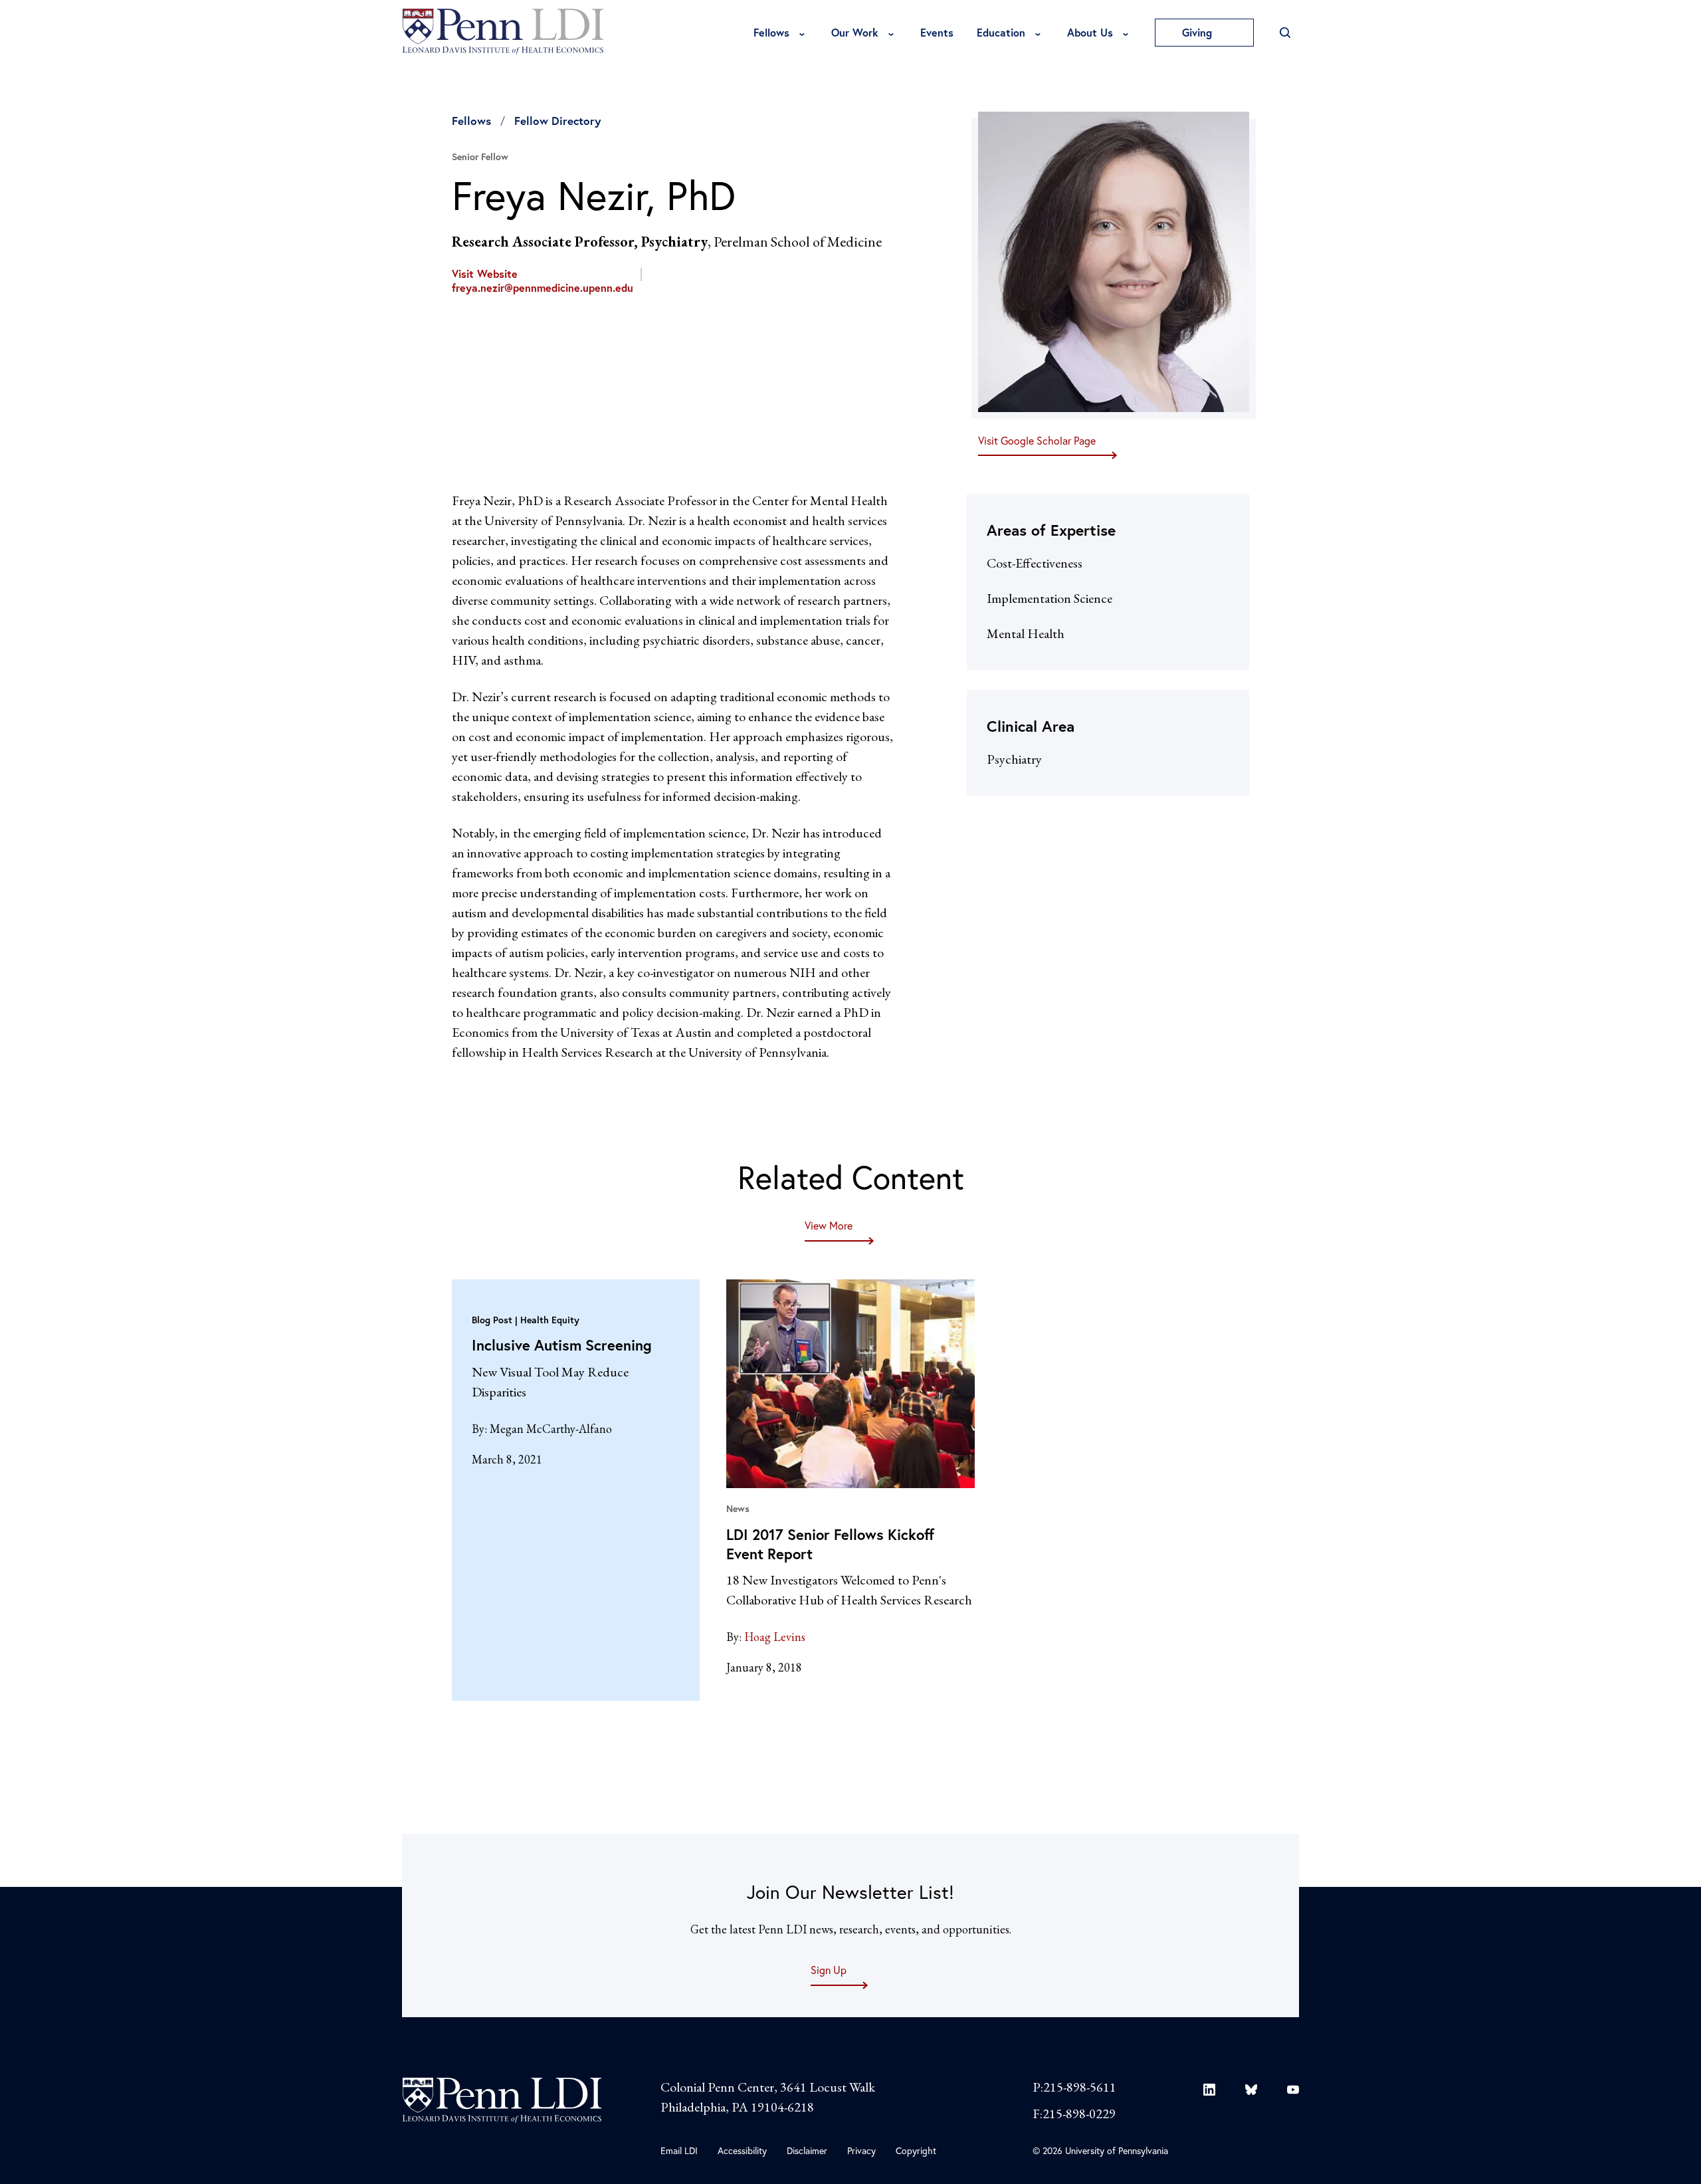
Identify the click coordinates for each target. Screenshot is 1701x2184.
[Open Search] (1285, 33)
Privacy (861, 2150)
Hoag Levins (775, 1637)
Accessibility (742, 2150)
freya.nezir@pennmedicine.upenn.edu (543, 288)
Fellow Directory (557, 121)
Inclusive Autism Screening (562, 1345)
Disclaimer (807, 2150)
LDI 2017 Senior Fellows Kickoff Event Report (830, 1544)
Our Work (855, 32)
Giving (1199, 32)
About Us (1090, 32)
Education (1001, 32)
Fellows (771, 32)
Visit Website (485, 274)
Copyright (916, 2150)
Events (937, 32)
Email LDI (679, 2150)
